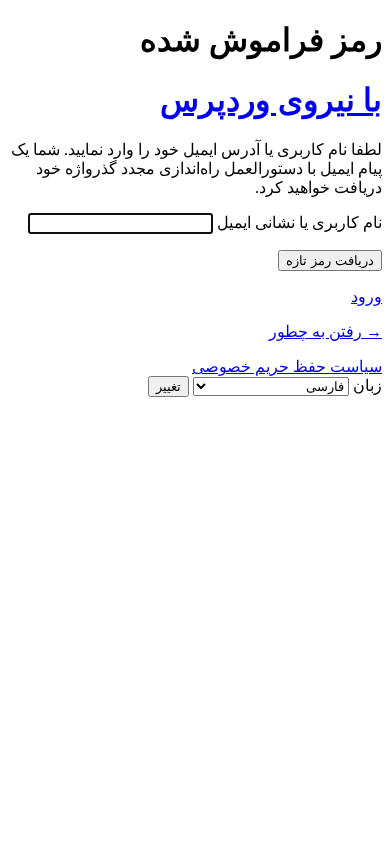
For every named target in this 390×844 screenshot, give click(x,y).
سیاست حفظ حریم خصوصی (287, 366)
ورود (366, 296)
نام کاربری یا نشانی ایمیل (299, 222)
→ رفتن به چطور (325, 331)
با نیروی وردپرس (271, 100)
